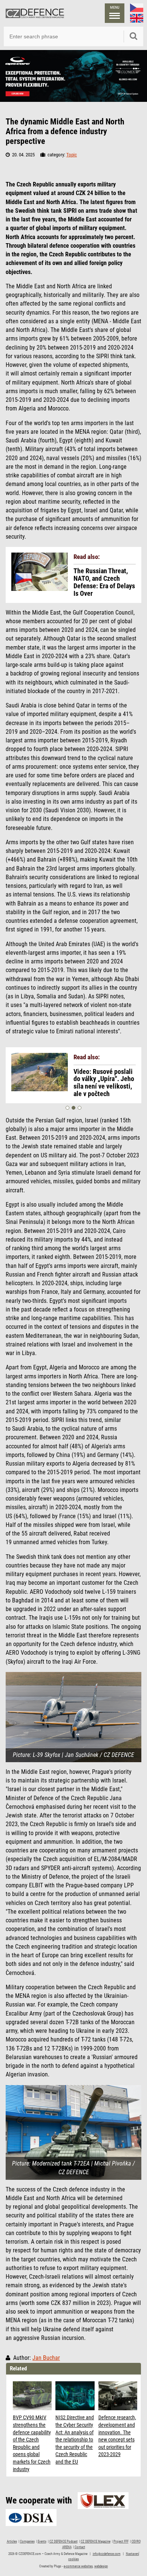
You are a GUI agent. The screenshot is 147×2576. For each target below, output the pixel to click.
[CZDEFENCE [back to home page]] (35, 13)
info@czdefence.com (107, 2554)
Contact (80, 2547)
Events (42, 2541)
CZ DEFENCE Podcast (64, 2541)
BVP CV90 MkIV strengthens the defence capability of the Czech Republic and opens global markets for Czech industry (32, 2443)
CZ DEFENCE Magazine (96, 2541)
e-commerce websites (78, 2566)
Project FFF (121, 2541)
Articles (12, 2541)
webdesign (101, 2566)
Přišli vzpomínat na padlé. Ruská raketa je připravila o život (104, 1079)
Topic (72, 155)
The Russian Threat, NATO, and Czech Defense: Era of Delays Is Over (104, 582)
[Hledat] (133, 36)
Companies (27, 2541)
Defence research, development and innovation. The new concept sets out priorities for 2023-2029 (117, 2436)
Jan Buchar (46, 2358)
